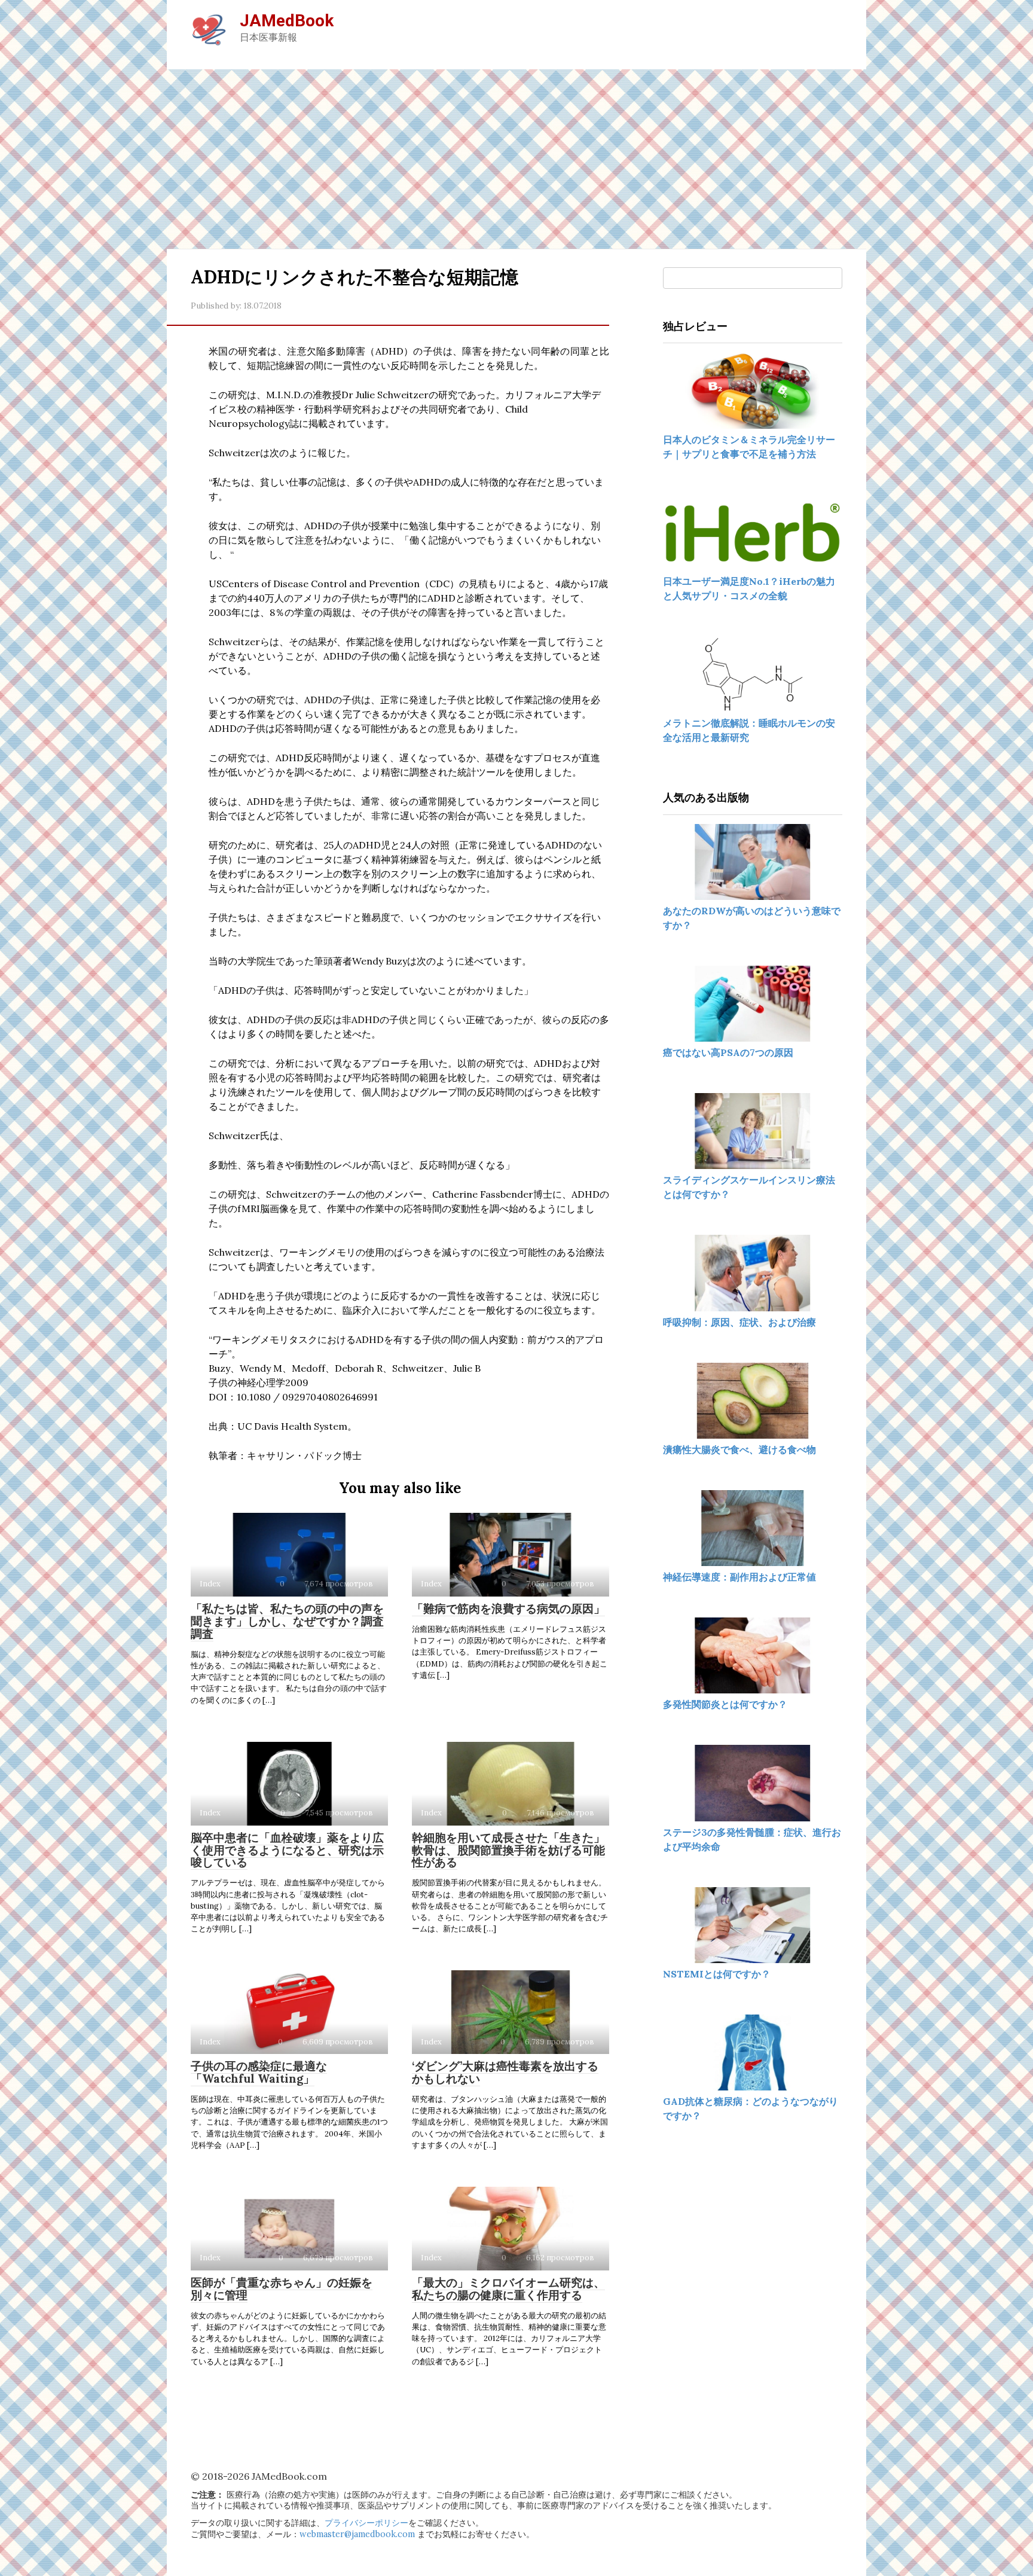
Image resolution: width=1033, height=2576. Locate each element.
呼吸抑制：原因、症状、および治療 (739, 1322)
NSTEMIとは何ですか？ (717, 1974)
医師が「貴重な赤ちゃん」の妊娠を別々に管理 (282, 2289)
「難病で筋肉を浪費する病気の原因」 (508, 1609)
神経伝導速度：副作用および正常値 (739, 1577)
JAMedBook (287, 21)
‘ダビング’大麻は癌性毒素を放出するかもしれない (505, 2072)
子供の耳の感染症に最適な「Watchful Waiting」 (259, 2072)
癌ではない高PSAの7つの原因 (728, 1052)
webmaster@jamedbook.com (357, 2534)
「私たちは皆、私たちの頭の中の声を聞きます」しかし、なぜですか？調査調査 (287, 1621)
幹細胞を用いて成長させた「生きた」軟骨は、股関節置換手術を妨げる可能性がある (508, 1850)
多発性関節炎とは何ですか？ (725, 1704)
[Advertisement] (516, 159)
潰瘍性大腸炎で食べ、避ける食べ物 (739, 1449)
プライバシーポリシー (366, 2523)
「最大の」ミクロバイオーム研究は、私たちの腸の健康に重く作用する (508, 2289)
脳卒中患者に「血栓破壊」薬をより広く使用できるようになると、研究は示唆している (287, 1850)
